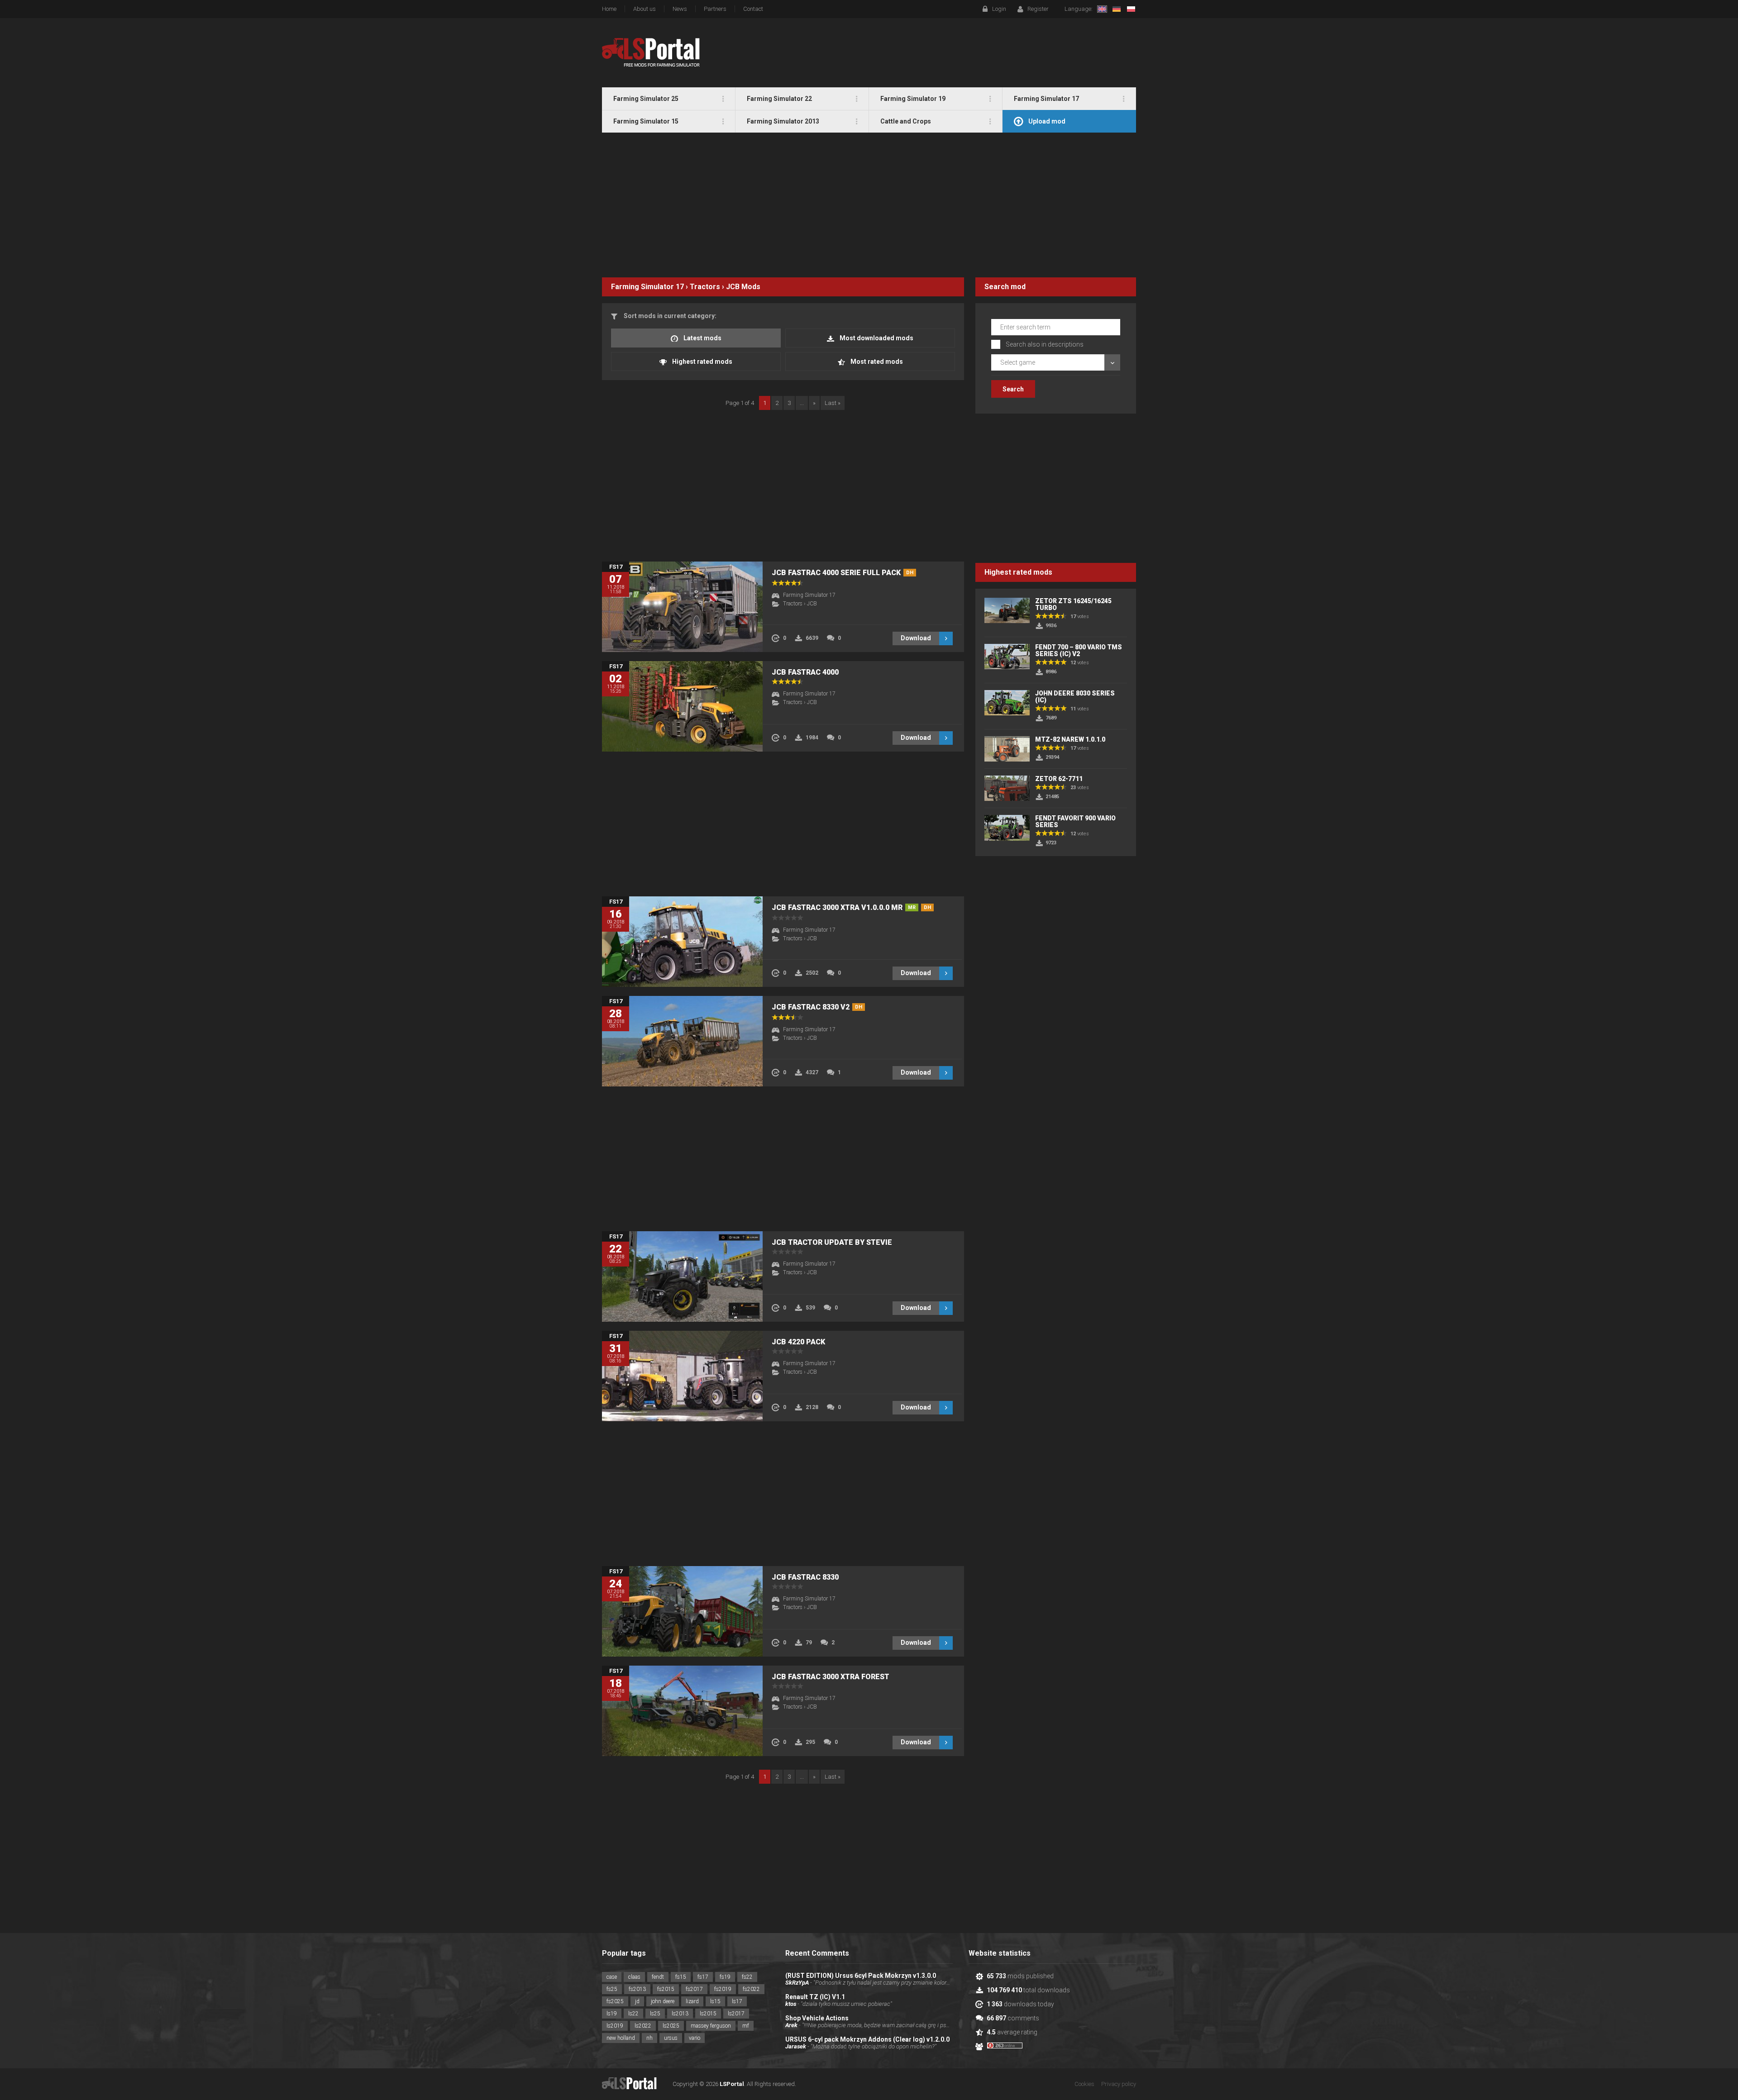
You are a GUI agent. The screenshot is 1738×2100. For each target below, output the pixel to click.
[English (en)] (1102, 9)
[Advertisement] (869, 205)
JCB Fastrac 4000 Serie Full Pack (843, 573)
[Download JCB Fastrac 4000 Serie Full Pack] (682, 607)
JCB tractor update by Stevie (832, 1242)
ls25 (655, 2014)
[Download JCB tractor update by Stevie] (682, 1276)
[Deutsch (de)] (1117, 9)
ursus (671, 2038)
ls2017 (736, 2014)
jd (637, 2001)
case (612, 1977)
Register (1038, 9)
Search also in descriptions (1045, 344)
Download (916, 638)
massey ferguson (711, 2026)
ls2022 (643, 2026)
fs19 (725, 1977)
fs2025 (615, 2001)
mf (746, 2026)
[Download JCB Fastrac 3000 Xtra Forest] (682, 1711)
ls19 (612, 2014)
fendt (658, 1977)
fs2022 (751, 1989)
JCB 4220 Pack (798, 1342)
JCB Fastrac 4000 (805, 672)
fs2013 (637, 1989)
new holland (621, 2038)
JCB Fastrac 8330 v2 (817, 1007)
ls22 (633, 2014)
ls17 (737, 2001)
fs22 (747, 1977)
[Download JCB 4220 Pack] (682, 1376)
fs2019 (723, 1989)
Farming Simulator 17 (647, 287)
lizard (692, 2001)
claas (634, 1977)
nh (649, 2038)
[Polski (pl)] (1131, 9)
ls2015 (708, 2014)
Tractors (705, 287)
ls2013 (680, 2014)
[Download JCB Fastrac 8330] (682, 1611)
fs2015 (666, 1989)
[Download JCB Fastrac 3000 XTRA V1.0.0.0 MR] (682, 942)
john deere (663, 2001)
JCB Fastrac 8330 (805, 1577)
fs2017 (694, 1989)
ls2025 (671, 2026)
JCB (733, 287)
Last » (833, 403)
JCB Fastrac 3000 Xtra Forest (831, 1677)
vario (695, 2038)
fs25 (612, 1989)
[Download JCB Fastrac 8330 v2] (682, 1041)
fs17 (703, 1977)
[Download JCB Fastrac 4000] (682, 706)
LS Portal (651, 52)
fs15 (681, 1977)
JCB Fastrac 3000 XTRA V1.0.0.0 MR (851, 907)
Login (999, 9)
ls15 (715, 2001)
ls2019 (615, 2026)
